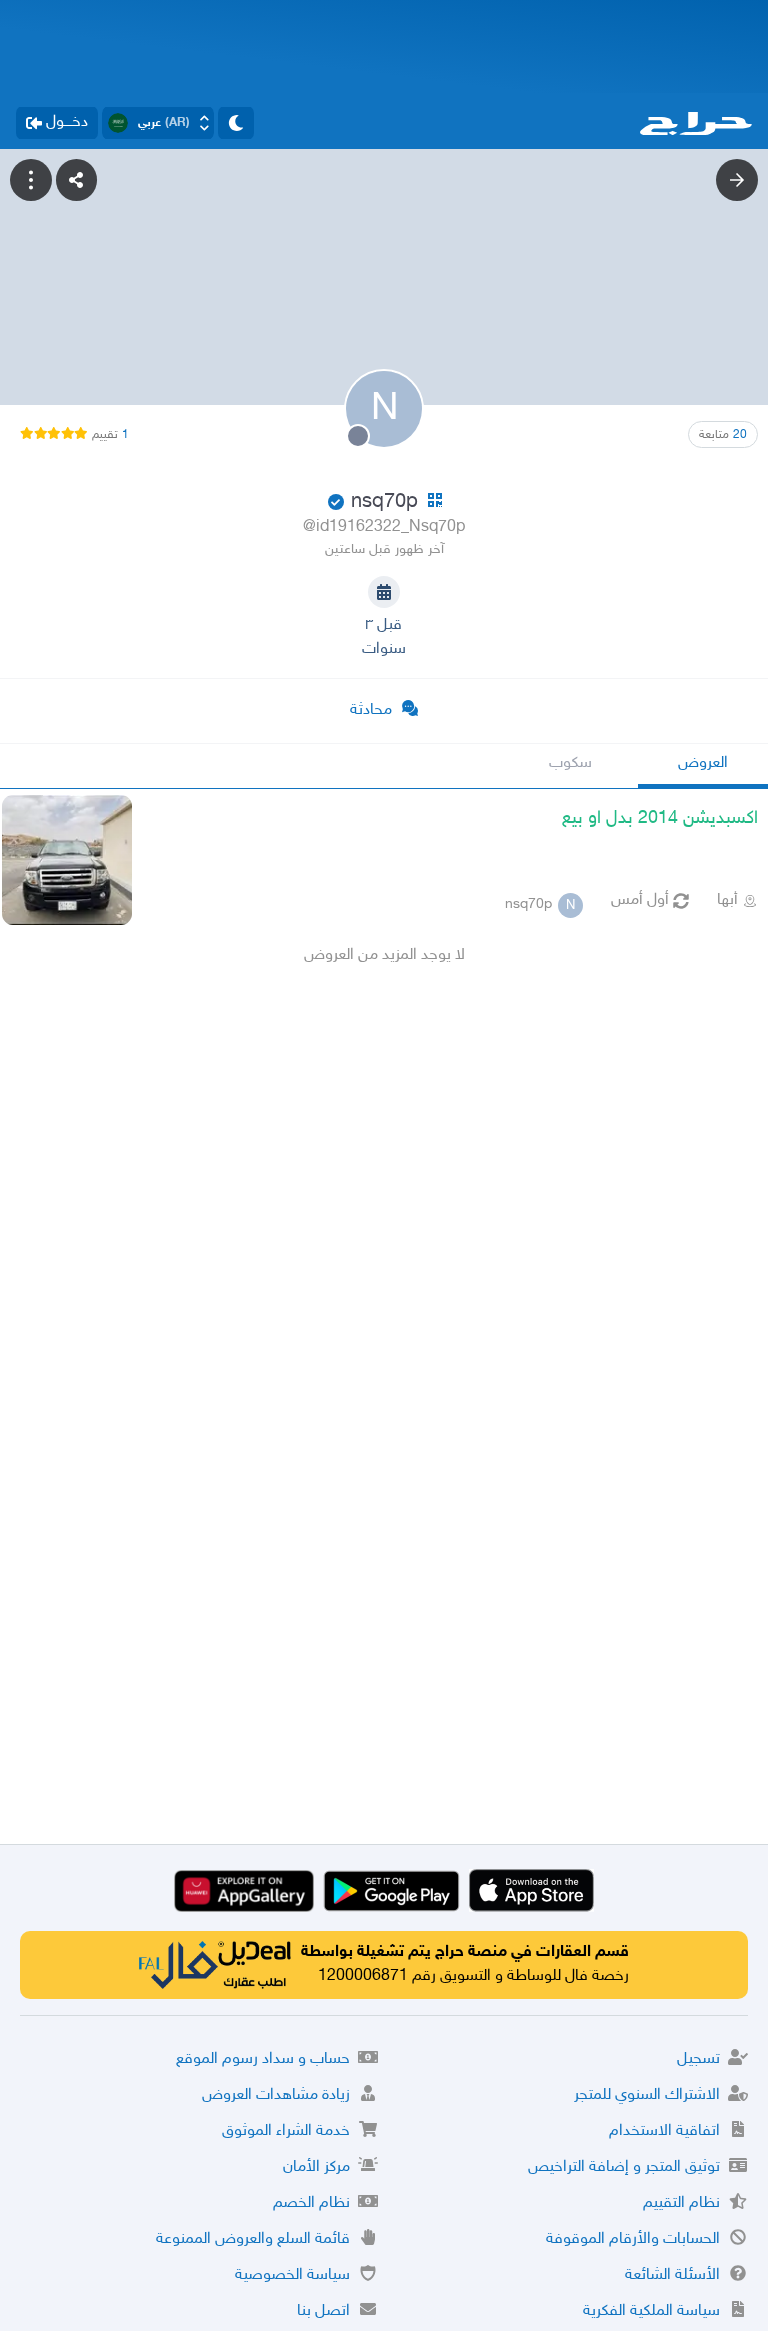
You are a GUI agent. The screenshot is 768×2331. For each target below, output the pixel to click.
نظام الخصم (311, 2203)
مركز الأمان (316, 2167)
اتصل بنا (323, 2311)
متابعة (723, 435)
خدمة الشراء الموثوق (286, 2131)
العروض (703, 763)
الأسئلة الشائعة (672, 2275)
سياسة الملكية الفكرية (651, 2311)
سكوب (570, 763)
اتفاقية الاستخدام (664, 2131)
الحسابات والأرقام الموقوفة (633, 2239)
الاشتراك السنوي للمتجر (647, 2095)
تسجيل (698, 2059)
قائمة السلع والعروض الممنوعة (253, 2239)
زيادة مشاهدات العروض (276, 2095)
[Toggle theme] (236, 123)
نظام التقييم (681, 2203)
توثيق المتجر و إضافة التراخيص (624, 2167)
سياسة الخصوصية (292, 2275)
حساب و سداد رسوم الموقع (263, 2059)
